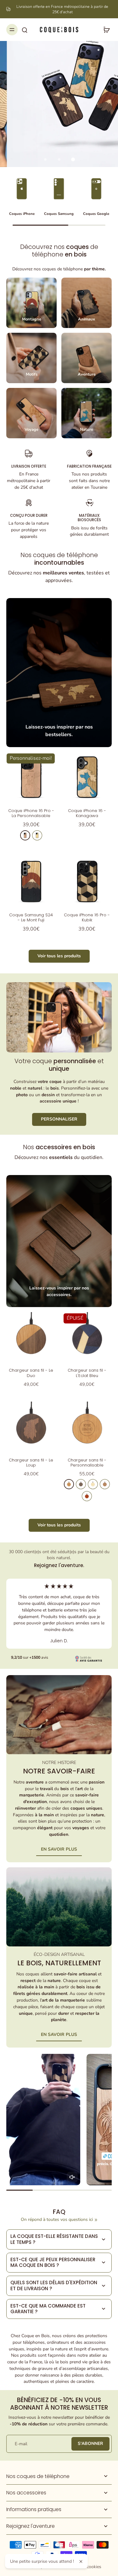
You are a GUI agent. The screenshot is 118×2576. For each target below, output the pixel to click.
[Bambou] (93, 1484)
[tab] (45, 159)
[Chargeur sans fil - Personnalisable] (87, 1426)
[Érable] (37, 835)
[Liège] (105, 1484)
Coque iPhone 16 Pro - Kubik (87, 917)
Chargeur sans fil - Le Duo (31, 1373)
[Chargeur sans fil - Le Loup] (31, 1426)
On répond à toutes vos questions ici (57, 2219)
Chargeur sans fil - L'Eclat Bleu (87, 1373)
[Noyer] (81, 1484)
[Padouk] (87, 1496)
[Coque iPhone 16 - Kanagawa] (87, 777)
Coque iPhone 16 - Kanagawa (87, 813)
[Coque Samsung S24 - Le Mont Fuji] (31, 881)
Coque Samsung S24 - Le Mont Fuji (31, 917)
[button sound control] (72, 2177)
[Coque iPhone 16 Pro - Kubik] (87, 881)
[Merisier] (25, 835)
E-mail (21, 2444)
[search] (25, 30)
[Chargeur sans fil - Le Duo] (31, 1337)
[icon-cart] (105, 30)
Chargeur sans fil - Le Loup (31, 1463)
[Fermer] (81, 2562)
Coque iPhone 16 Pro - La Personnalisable (31, 813)
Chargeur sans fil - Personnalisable (87, 1463)
